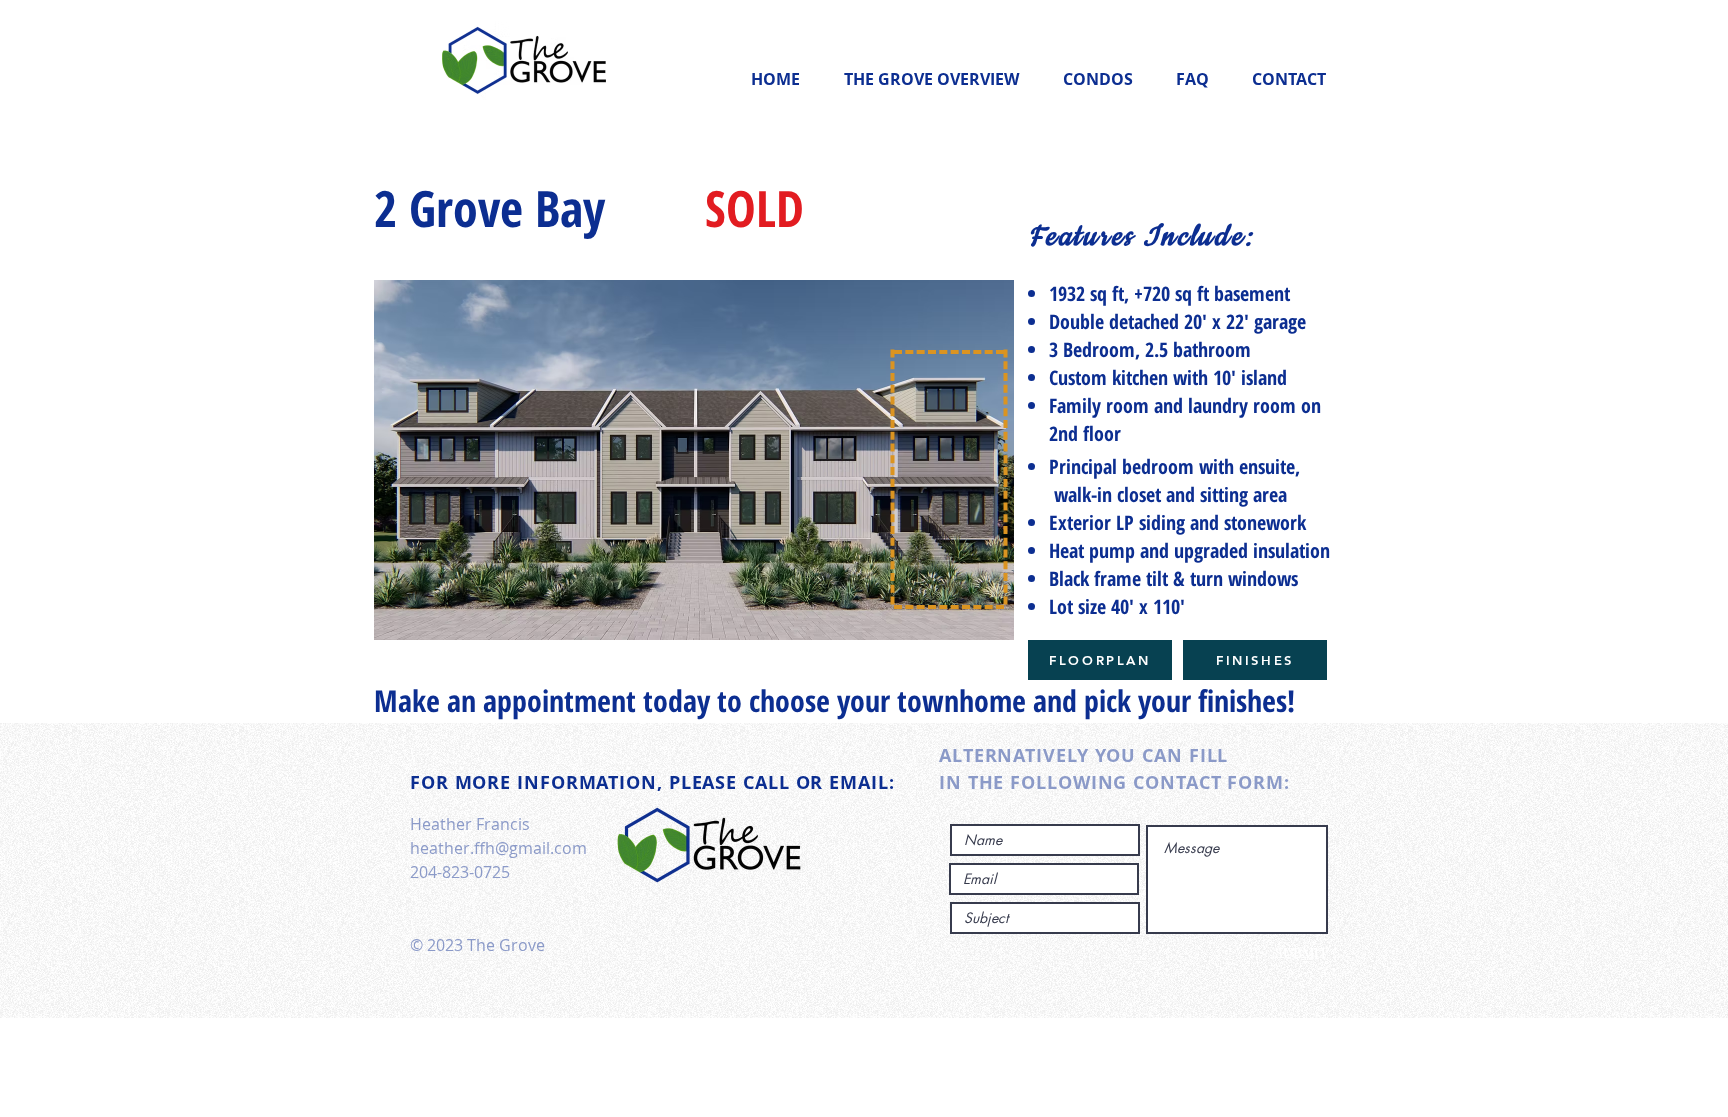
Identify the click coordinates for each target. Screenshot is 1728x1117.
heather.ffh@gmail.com (498, 848)
